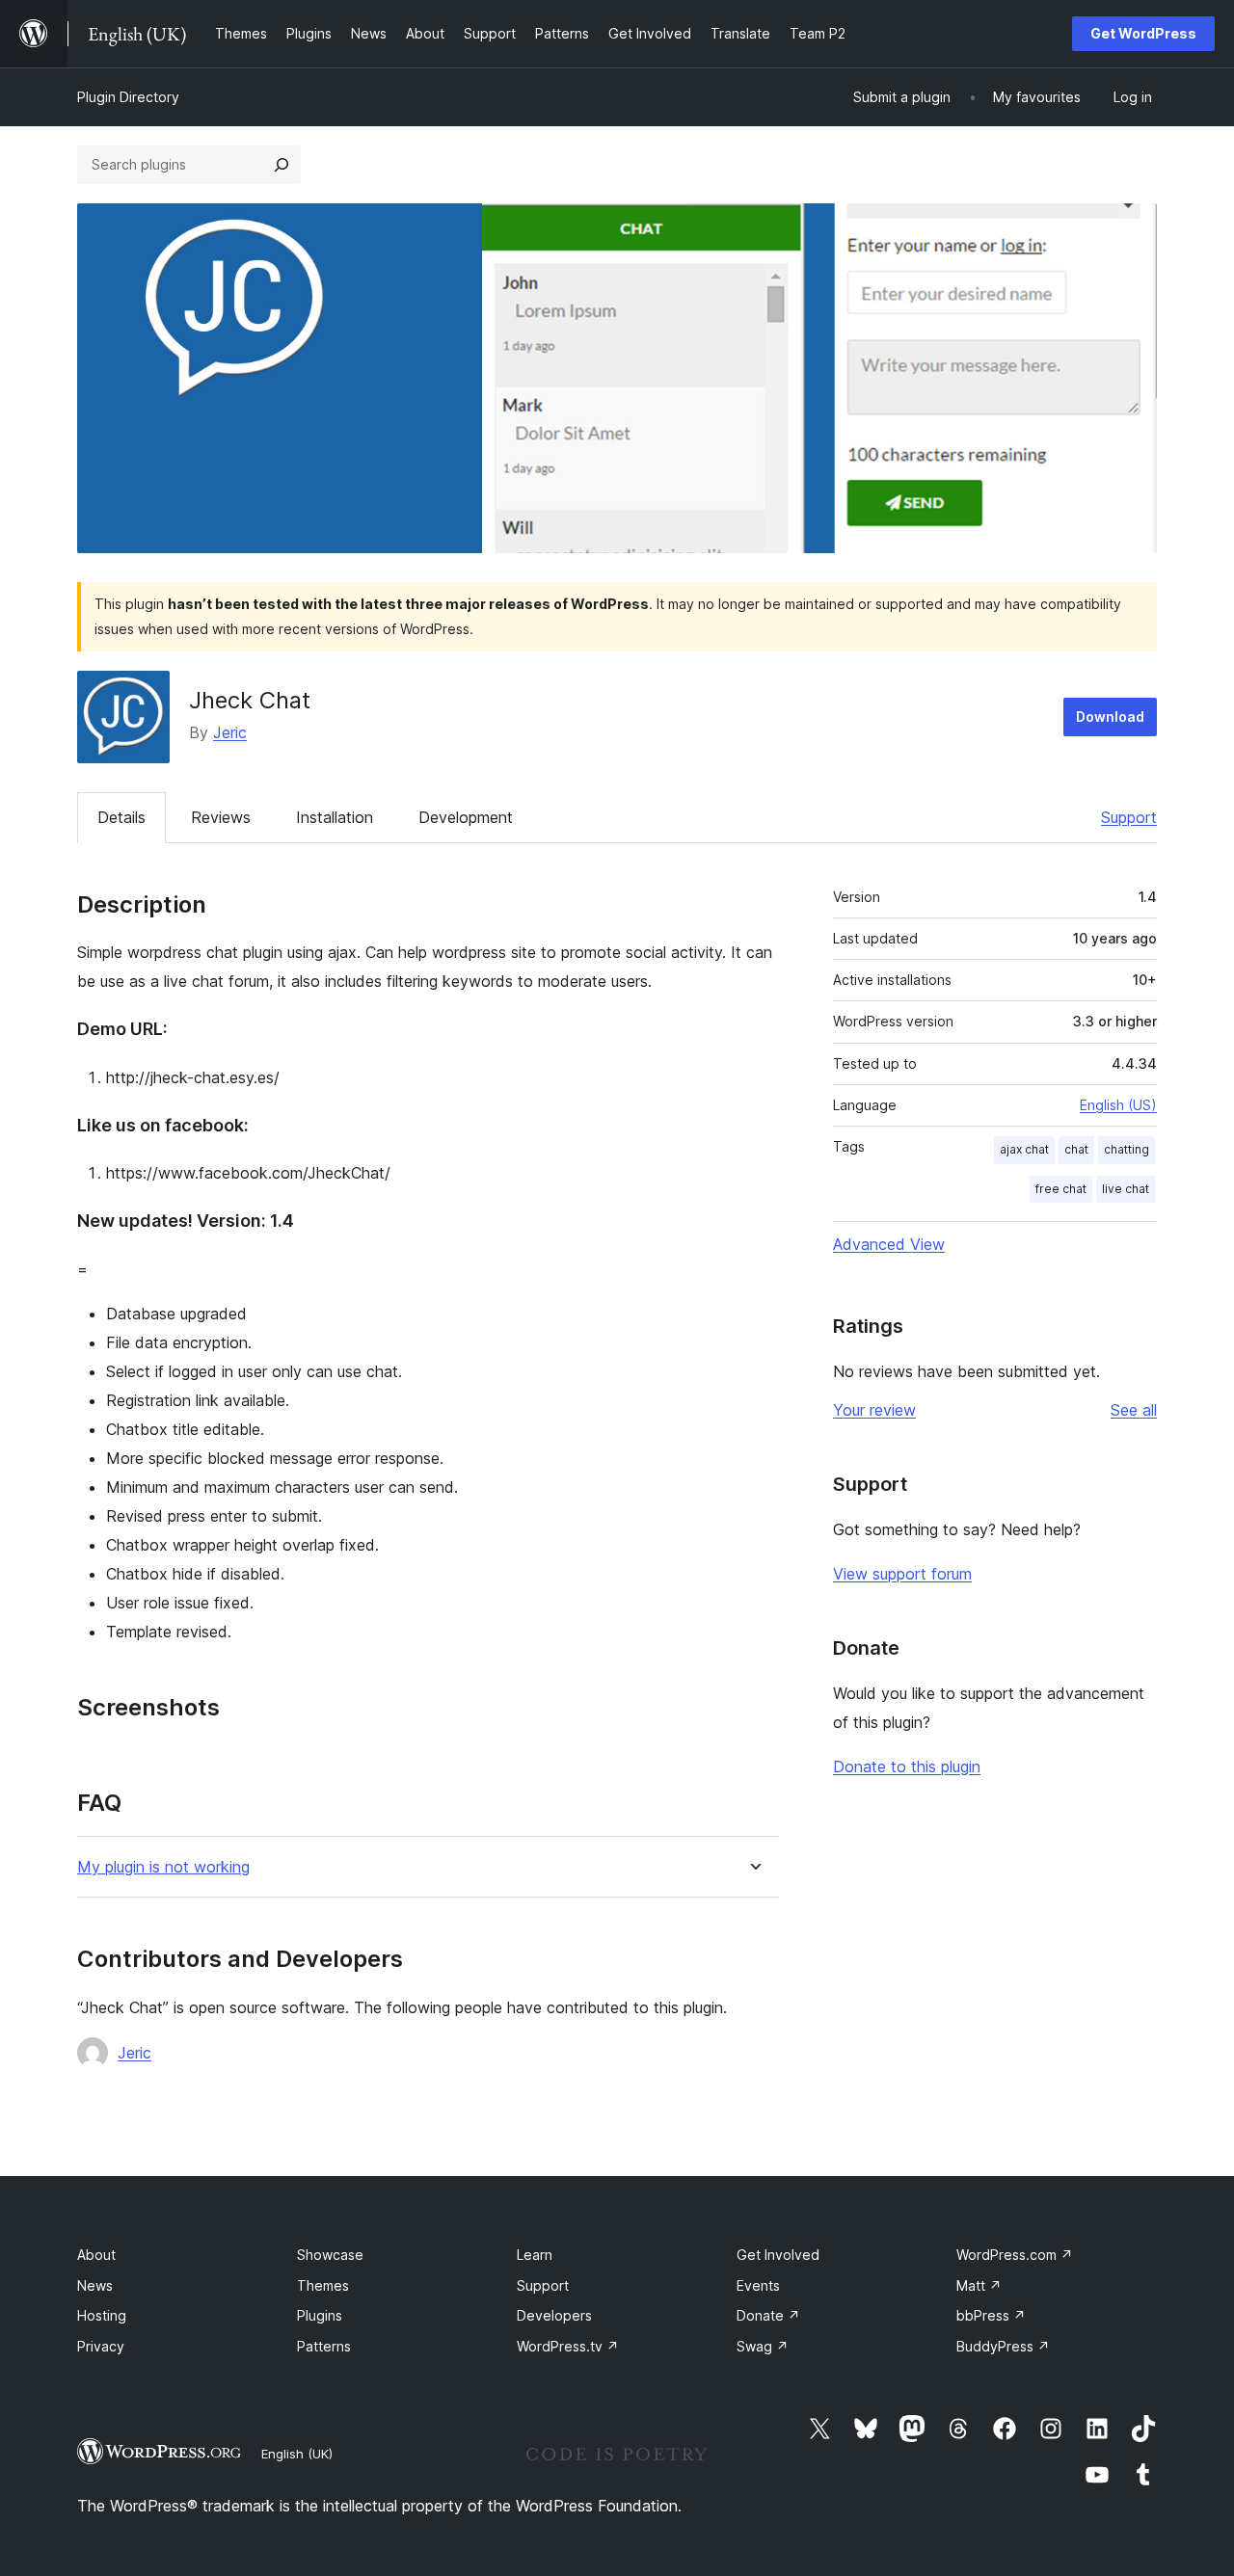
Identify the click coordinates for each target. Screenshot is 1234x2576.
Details (121, 817)
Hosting (102, 2315)
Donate (768, 2315)
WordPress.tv (568, 2346)
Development (466, 817)
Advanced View (889, 1244)
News (95, 2285)
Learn (535, 2255)
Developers (554, 2315)
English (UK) (297, 2454)
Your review (874, 1410)
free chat (1061, 1189)
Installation (335, 817)
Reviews (221, 817)
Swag (763, 2346)
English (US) (1118, 1105)
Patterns (324, 2346)
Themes (323, 2285)
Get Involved (778, 2255)
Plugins (320, 2315)
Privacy (101, 2346)
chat (1076, 1149)
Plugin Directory (128, 97)
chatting (1127, 1149)
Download (1110, 717)
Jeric (230, 732)
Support (1129, 817)
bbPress (991, 2315)
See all (1134, 1410)
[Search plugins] (282, 165)
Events (758, 2285)
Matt (979, 2285)
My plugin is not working (163, 1867)
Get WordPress (1143, 33)
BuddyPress (1003, 2346)
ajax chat (1024, 1149)
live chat (1126, 1189)
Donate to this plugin (907, 1766)
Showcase (330, 2255)
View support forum (902, 1574)
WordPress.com (1015, 2255)
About (96, 2255)
